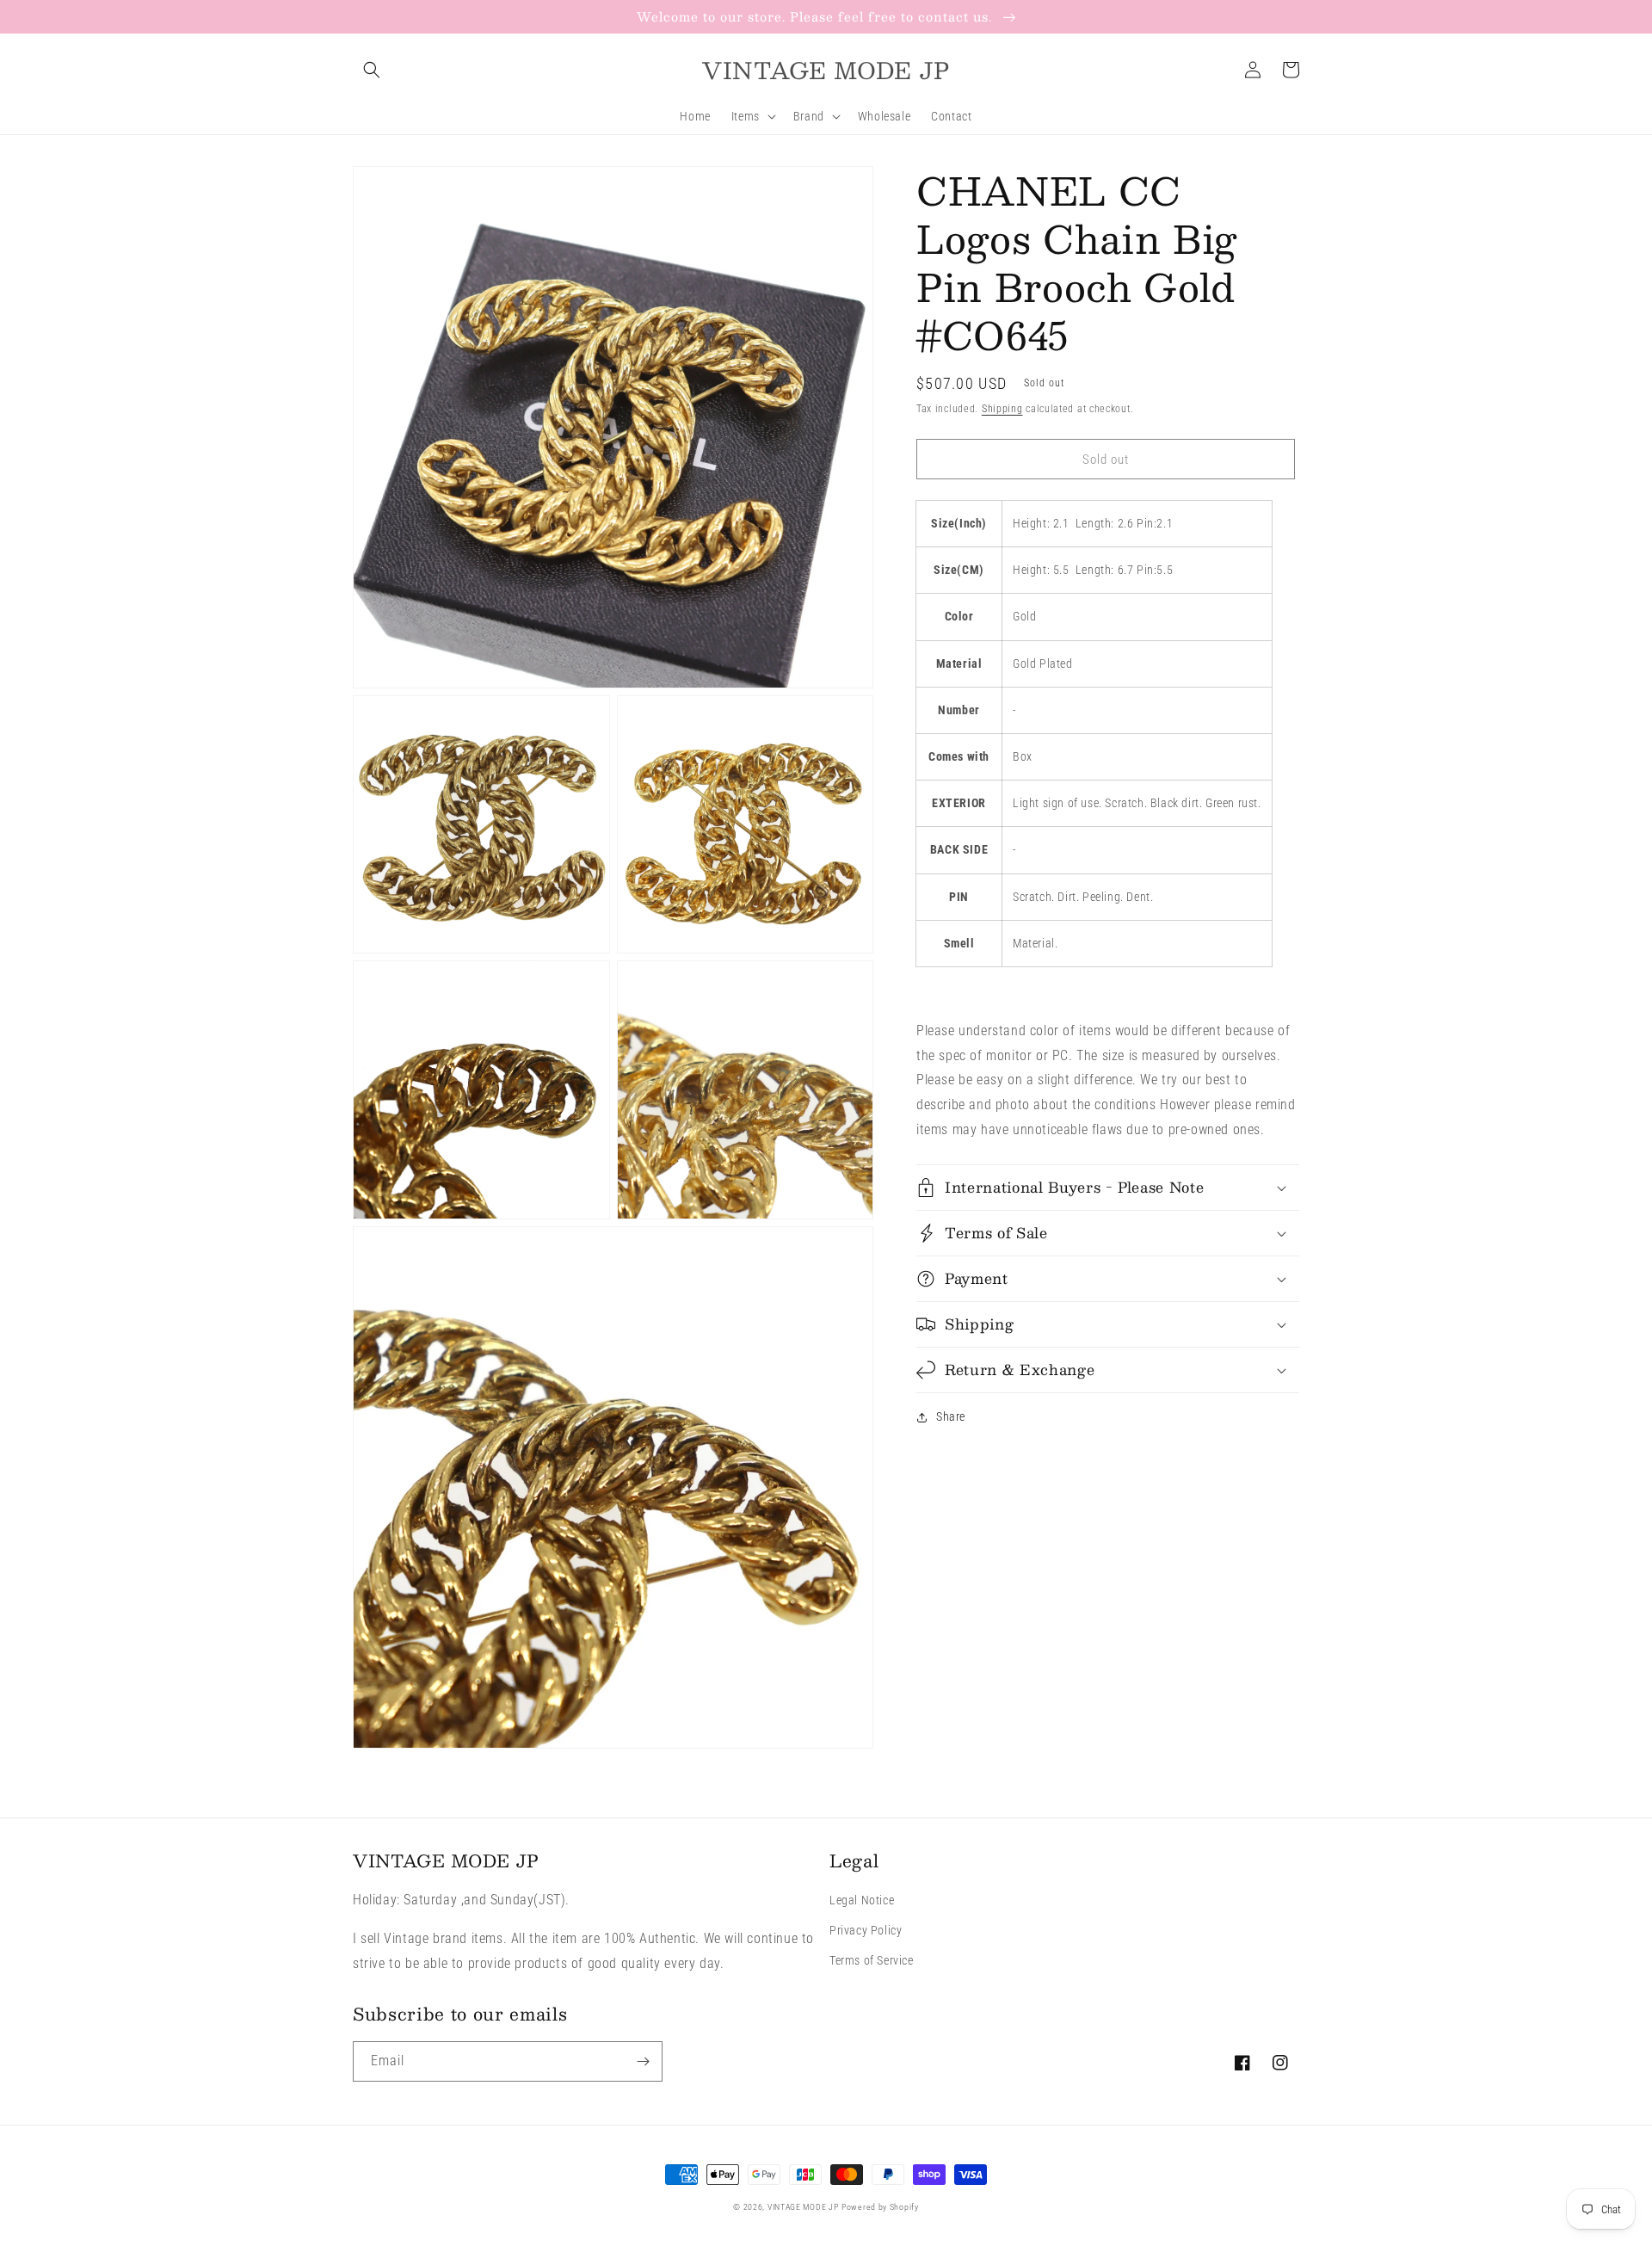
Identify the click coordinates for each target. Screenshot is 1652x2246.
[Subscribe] (643, 2061)
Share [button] (951, 1416)
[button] (372, 70)
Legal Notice (862, 1900)
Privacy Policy (866, 1930)
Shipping (1002, 409)
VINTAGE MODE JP (803, 2207)
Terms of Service (872, 1960)
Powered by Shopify (880, 2207)
